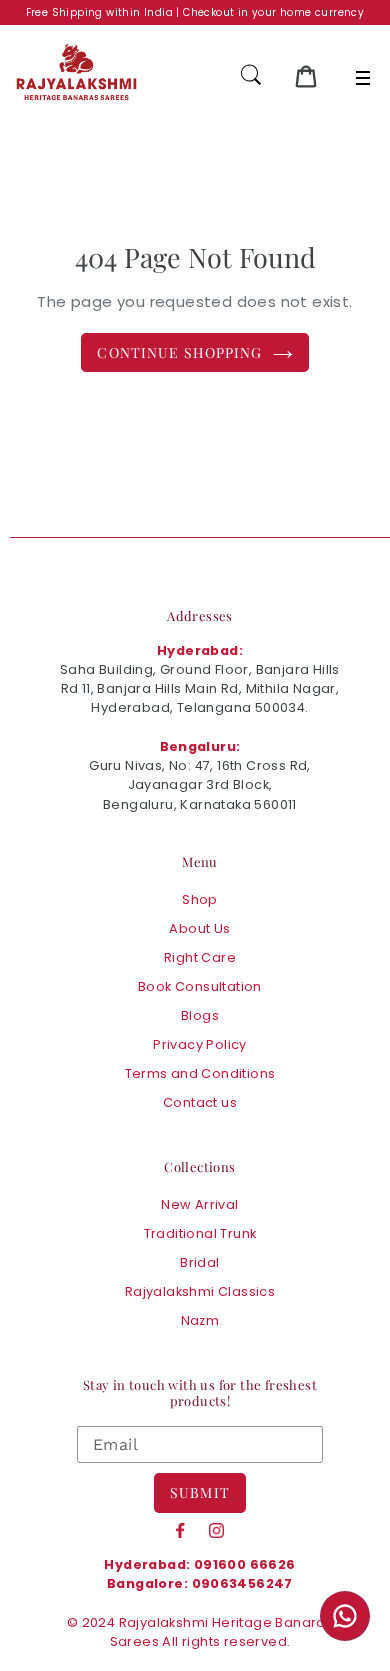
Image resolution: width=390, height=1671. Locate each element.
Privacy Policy (200, 1044)
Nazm (200, 1320)
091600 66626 (245, 1564)
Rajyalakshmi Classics (200, 1291)
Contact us (200, 1102)
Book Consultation (200, 986)
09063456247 (242, 1583)
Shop (200, 899)
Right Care (200, 957)
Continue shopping (179, 352)
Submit (200, 1492)
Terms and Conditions (200, 1073)
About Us (199, 928)
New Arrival (199, 1204)
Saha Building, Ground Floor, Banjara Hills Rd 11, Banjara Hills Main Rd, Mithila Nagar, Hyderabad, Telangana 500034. (200, 688)
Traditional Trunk (200, 1233)
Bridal (199, 1262)
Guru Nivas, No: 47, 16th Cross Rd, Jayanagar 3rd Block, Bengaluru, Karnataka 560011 (200, 784)
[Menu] (363, 78)
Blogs (200, 1015)
